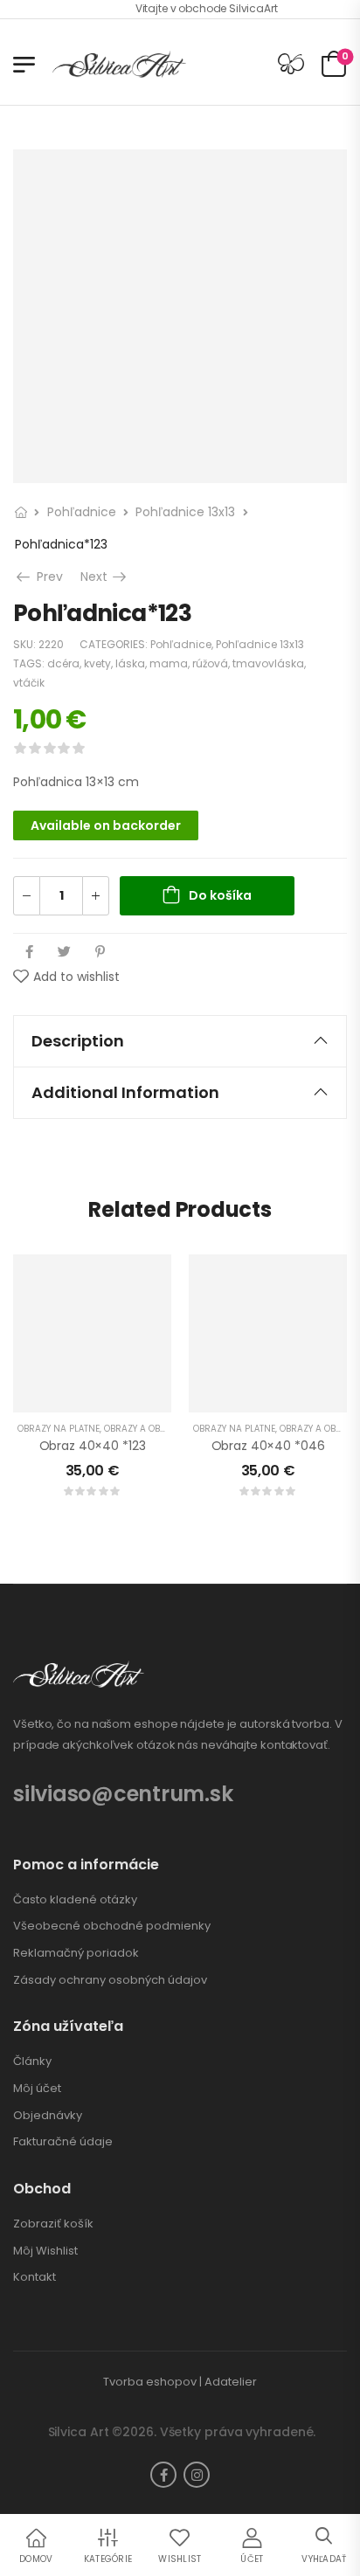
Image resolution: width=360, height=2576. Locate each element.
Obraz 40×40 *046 (268, 1446)
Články (32, 2061)
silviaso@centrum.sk (123, 1794)
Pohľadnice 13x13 (185, 512)
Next (105, 577)
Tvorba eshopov (150, 2382)
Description (78, 1041)
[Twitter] (64, 952)
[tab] (180, 1041)
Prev (46, 577)
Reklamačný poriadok (76, 1953)
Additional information (125, 1092)
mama (169, 663)
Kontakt (35, 2277)
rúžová (210, 663)
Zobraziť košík (53, 2224)
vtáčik (29, 683)
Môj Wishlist (45, 2251)
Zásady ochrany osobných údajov (110, 1980)
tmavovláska (268, 663)
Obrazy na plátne (59, 1429)
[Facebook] (29, 952)
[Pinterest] (100, 952)
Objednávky (48, 2116)
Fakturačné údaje (63, 2142)
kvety (97, 663)
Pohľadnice (82, 512)
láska (130, 663)
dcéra (63, 663)
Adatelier (231, 2382)
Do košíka (220, 895)
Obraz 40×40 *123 (93, 1446)
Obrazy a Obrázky (145, 1429)
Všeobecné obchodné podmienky (112, 1926)
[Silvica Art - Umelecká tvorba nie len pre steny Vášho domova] (119, 64)
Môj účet (37, 2089)
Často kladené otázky (75, 1900)
